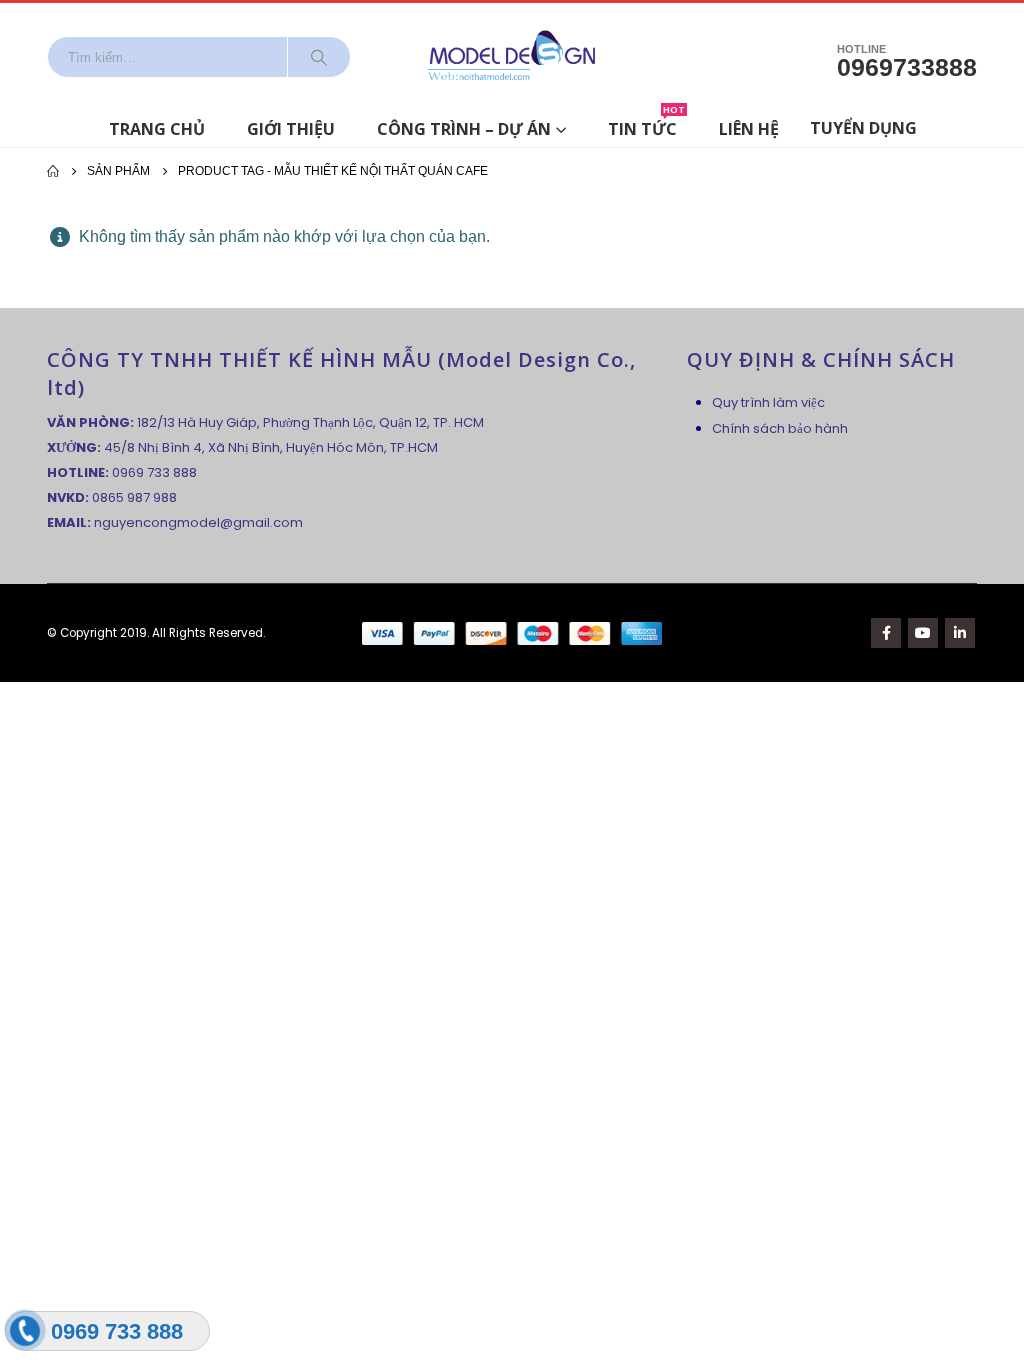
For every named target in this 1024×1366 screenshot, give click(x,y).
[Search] (319, 57)
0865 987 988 (134, 497)
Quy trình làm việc (768, 402)
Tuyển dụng (863, 128)
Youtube (923, 633)
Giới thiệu (291, 129)
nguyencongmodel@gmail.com (198, 522)
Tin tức (646, 125)
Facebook (886, 633)
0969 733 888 (154, 472)
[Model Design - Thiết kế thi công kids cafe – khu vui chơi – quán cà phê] (512, 57)
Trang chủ (157, 129)
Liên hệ (749, 129)
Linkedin (960, 633)
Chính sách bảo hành (780, 428)
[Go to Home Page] (53, 171)
